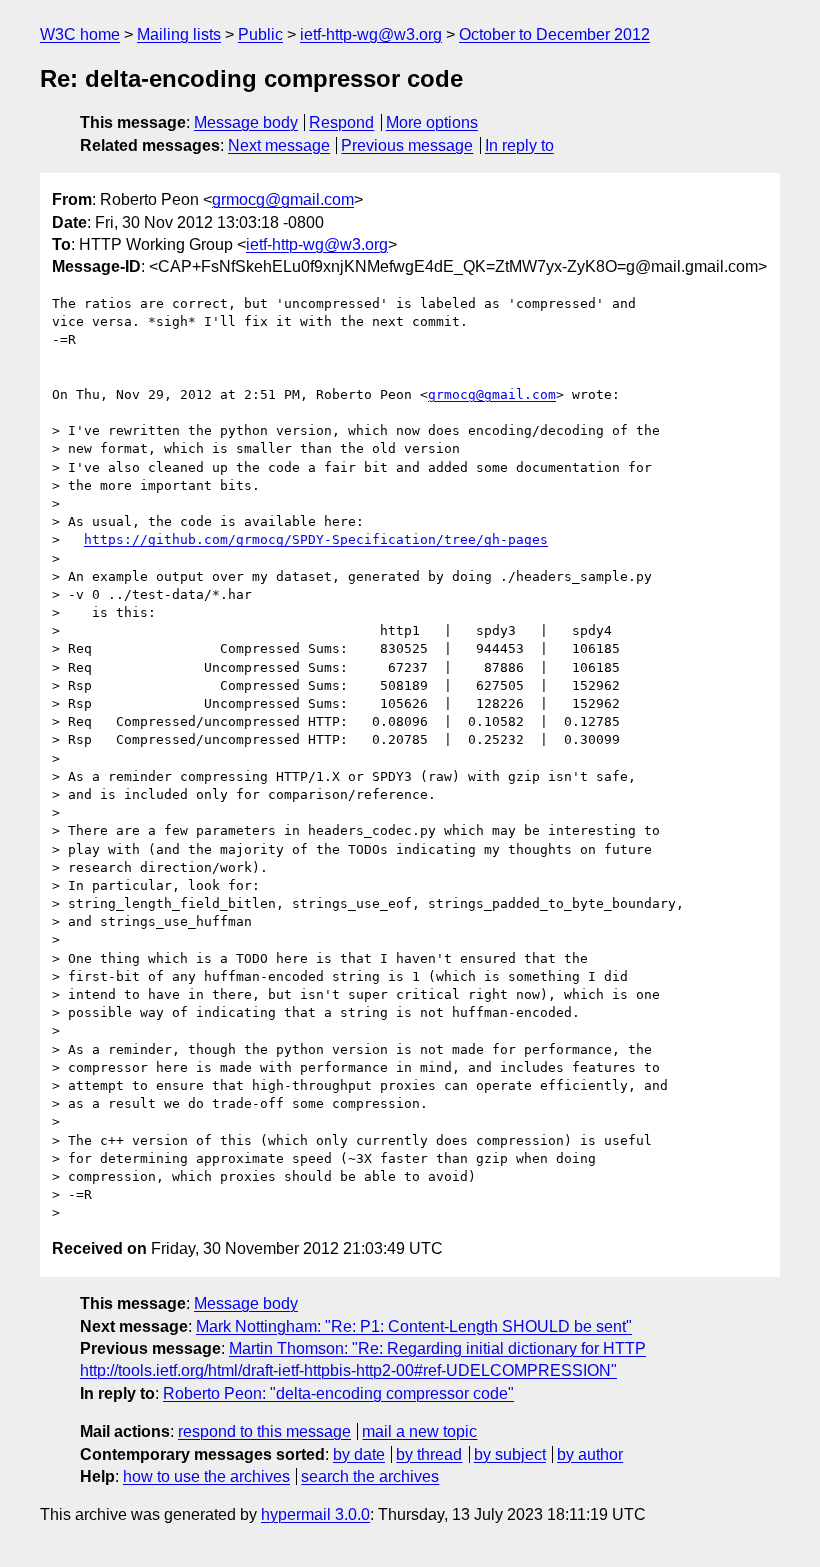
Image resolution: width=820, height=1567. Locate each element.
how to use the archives (206, 1476)
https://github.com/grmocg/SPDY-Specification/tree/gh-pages (316, 539)
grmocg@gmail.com (283, 199)
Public (260, 34)
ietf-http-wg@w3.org (371, 34)
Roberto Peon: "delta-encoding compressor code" (338, 1393)
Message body (246, 122)
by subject (510, 1454)
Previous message (407, 145)
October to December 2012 (554, 34)
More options (432, 122)
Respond (341, 122)
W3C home (80, 34)
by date (359, 1454)
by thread (429, 1454)
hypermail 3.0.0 (315, 1514)
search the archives (370, 1476)
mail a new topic (419, 1431)
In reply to (519, 145)
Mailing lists (179, 34)
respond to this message (264, 1431)
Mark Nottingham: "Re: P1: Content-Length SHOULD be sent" (414, 1326)
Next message (279, 145)
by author (590, 1454)
